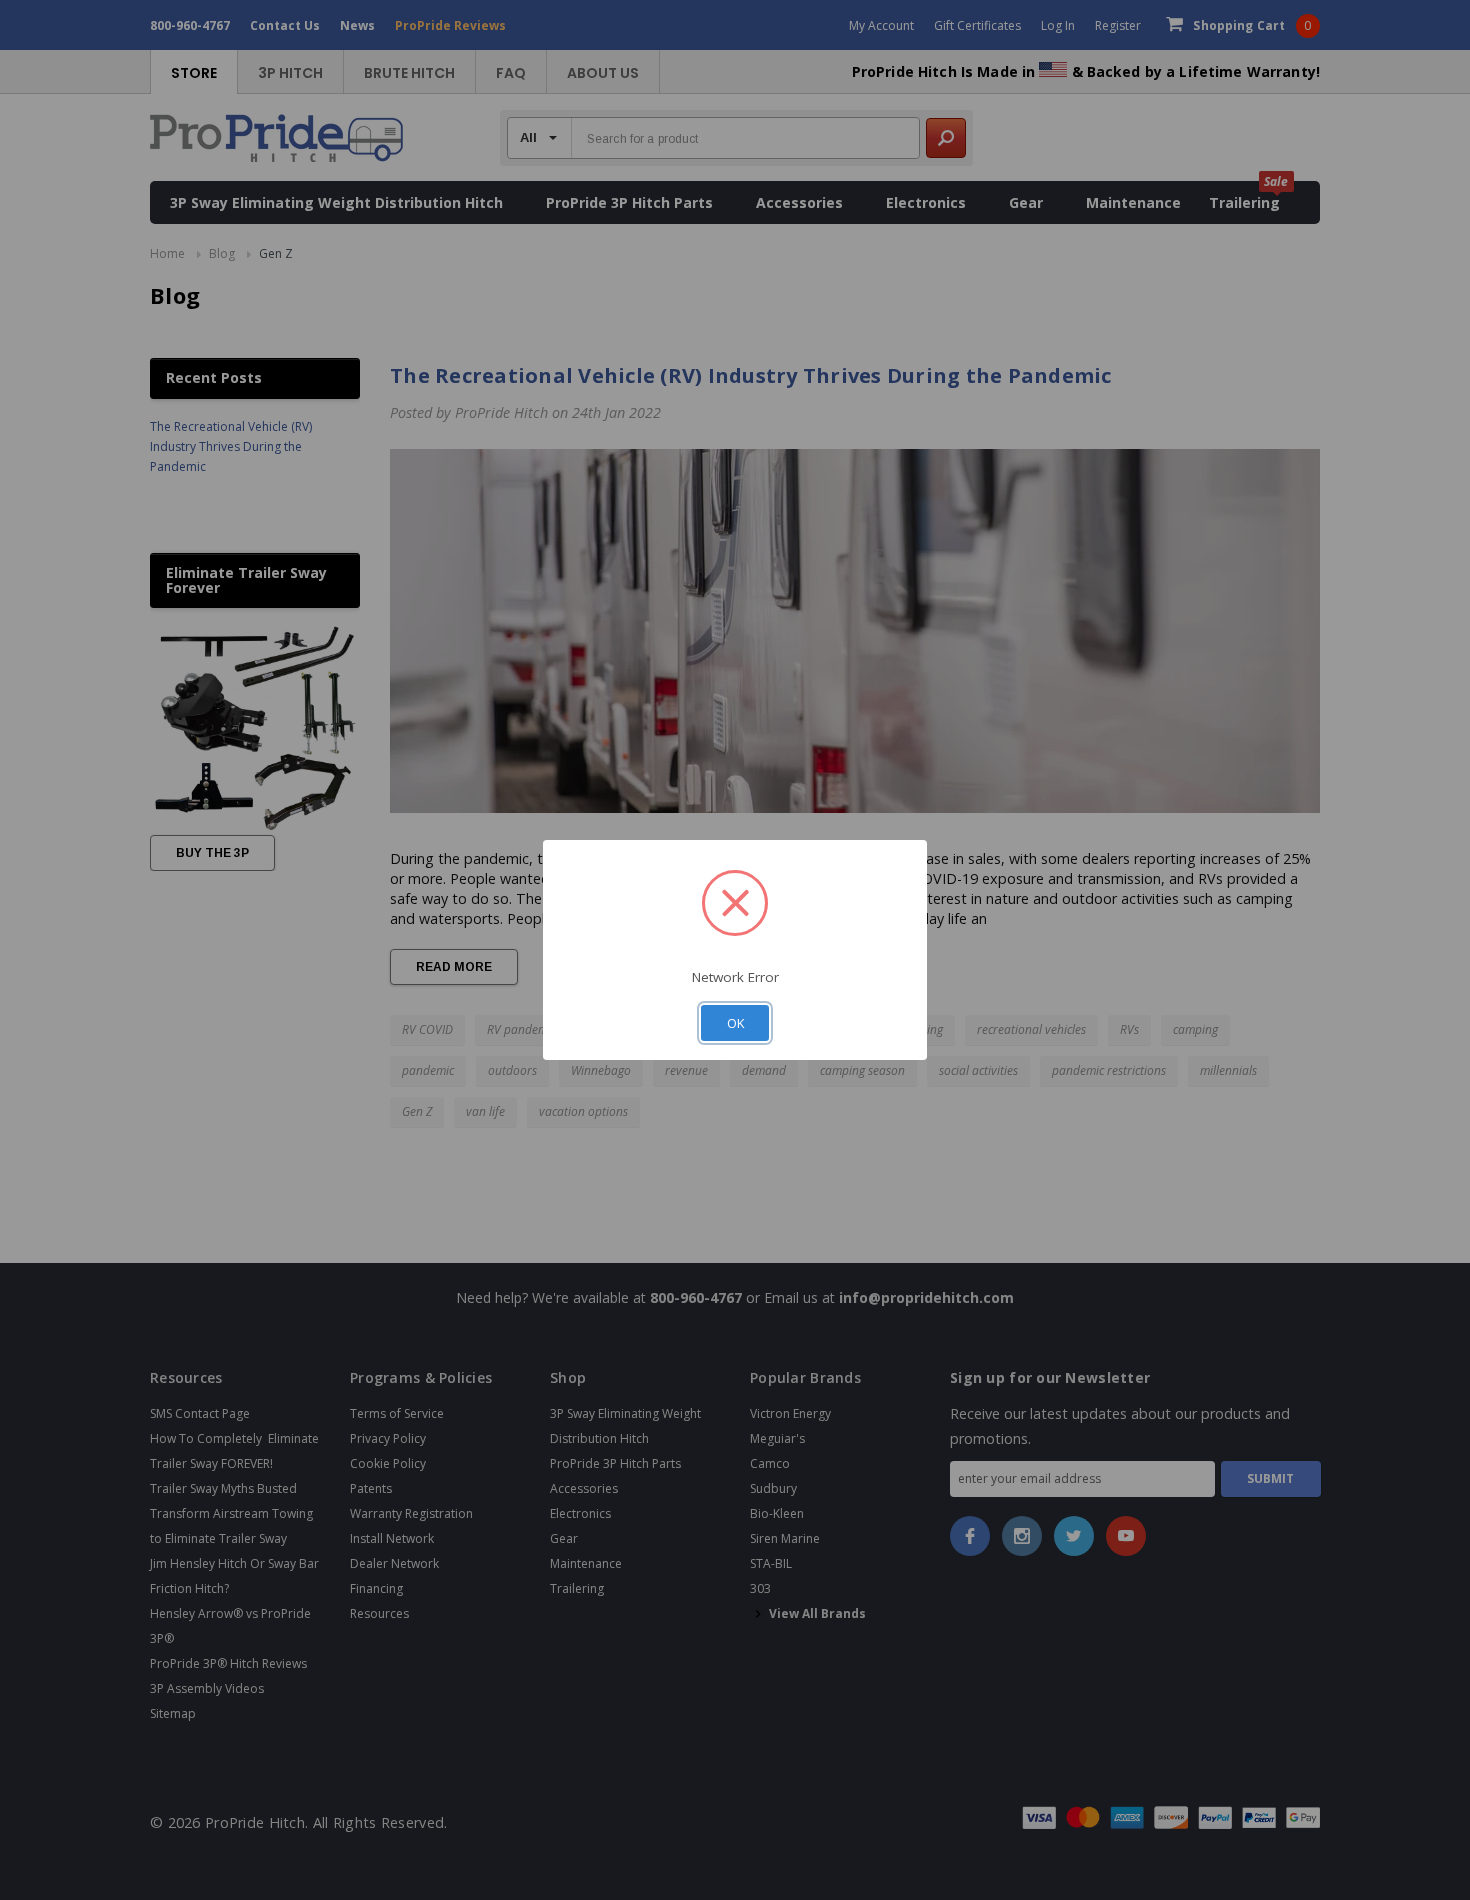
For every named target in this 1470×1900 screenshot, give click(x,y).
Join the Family (930, 1101)
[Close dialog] (1099, 766)
